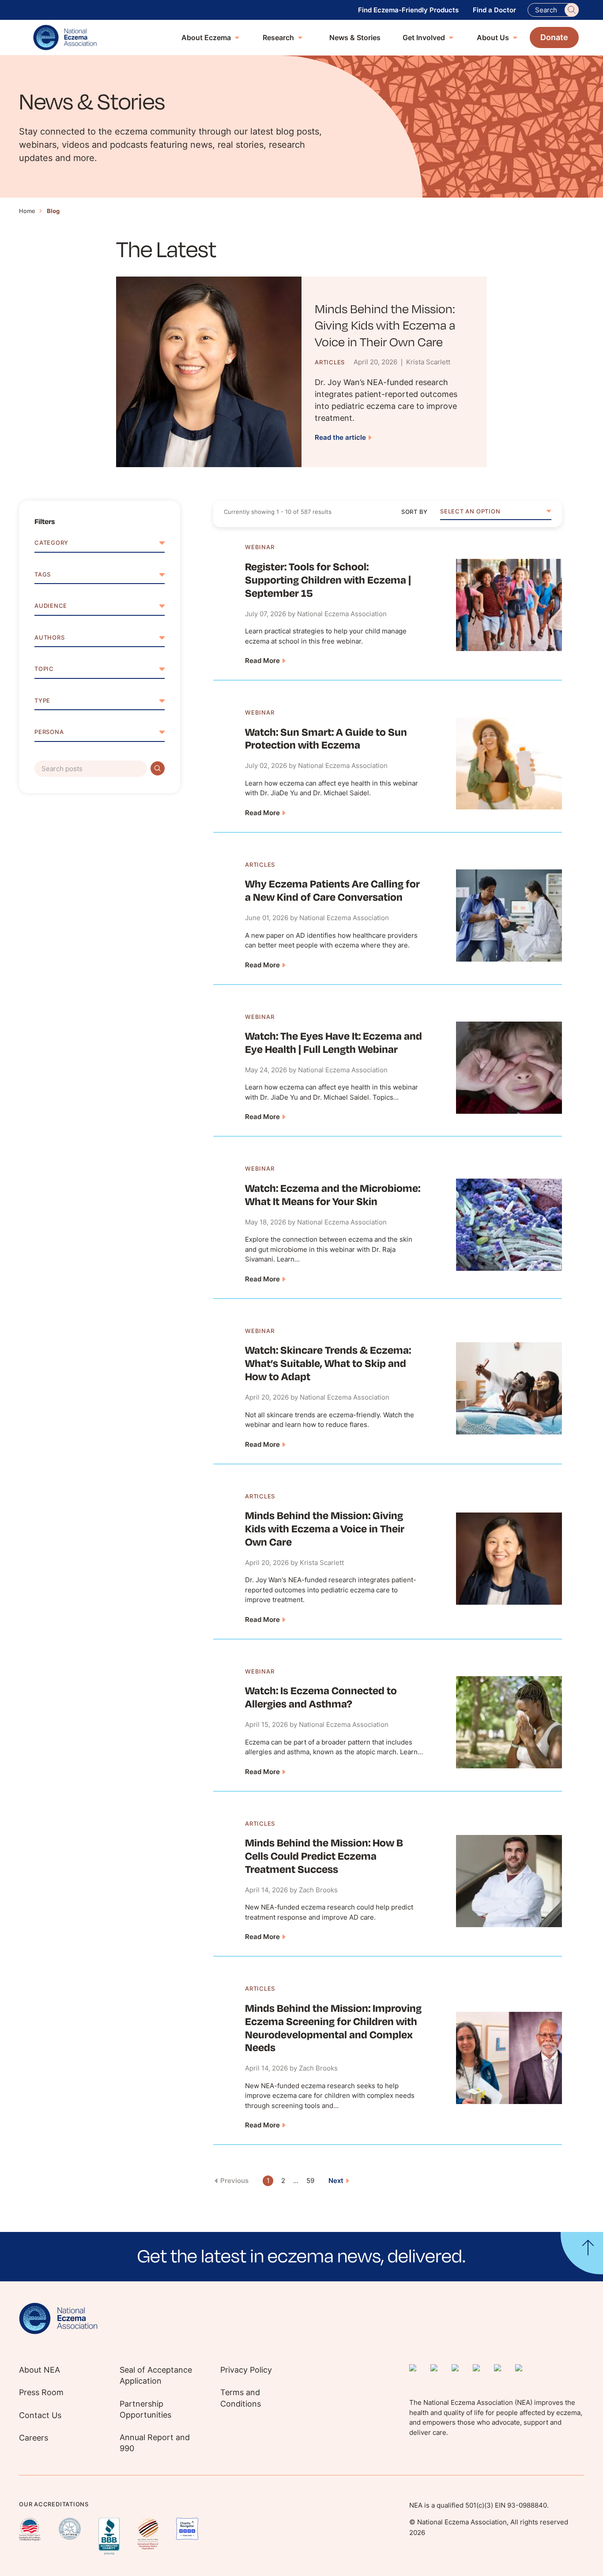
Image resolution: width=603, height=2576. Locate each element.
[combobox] (496, 514)
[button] (496, 514)
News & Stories (355, 37)
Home (27, 211)
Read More (262, 661)
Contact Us (40, 2415)
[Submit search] (158, 768)
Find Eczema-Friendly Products (408, 10)
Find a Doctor (494, 10)
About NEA (40, 2370)
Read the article (340, 437)
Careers (34, 2438)
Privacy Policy (246, 2370)
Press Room (41, 2392)
